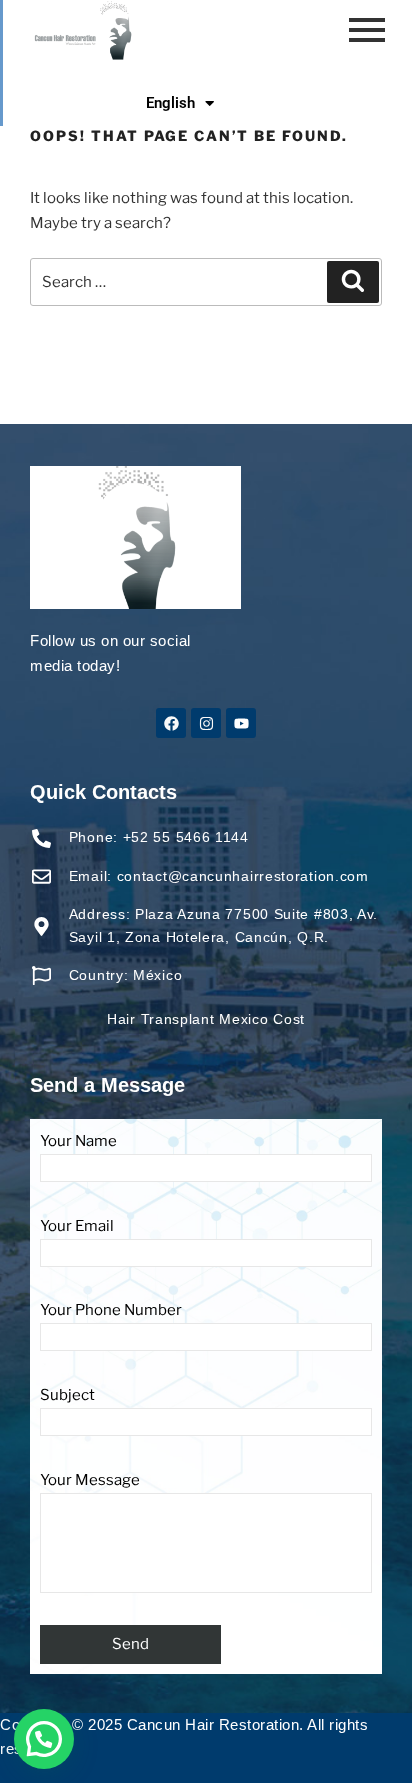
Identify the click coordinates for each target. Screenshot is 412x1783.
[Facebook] (171, 723)
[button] (44, 1739)
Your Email (77, 1226)
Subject (67, 1395)
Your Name (78, 1141)
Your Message (90, 1480)
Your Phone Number (111, 1310)
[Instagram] (206, 723)
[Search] (353, 282)
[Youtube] (241, 723)
